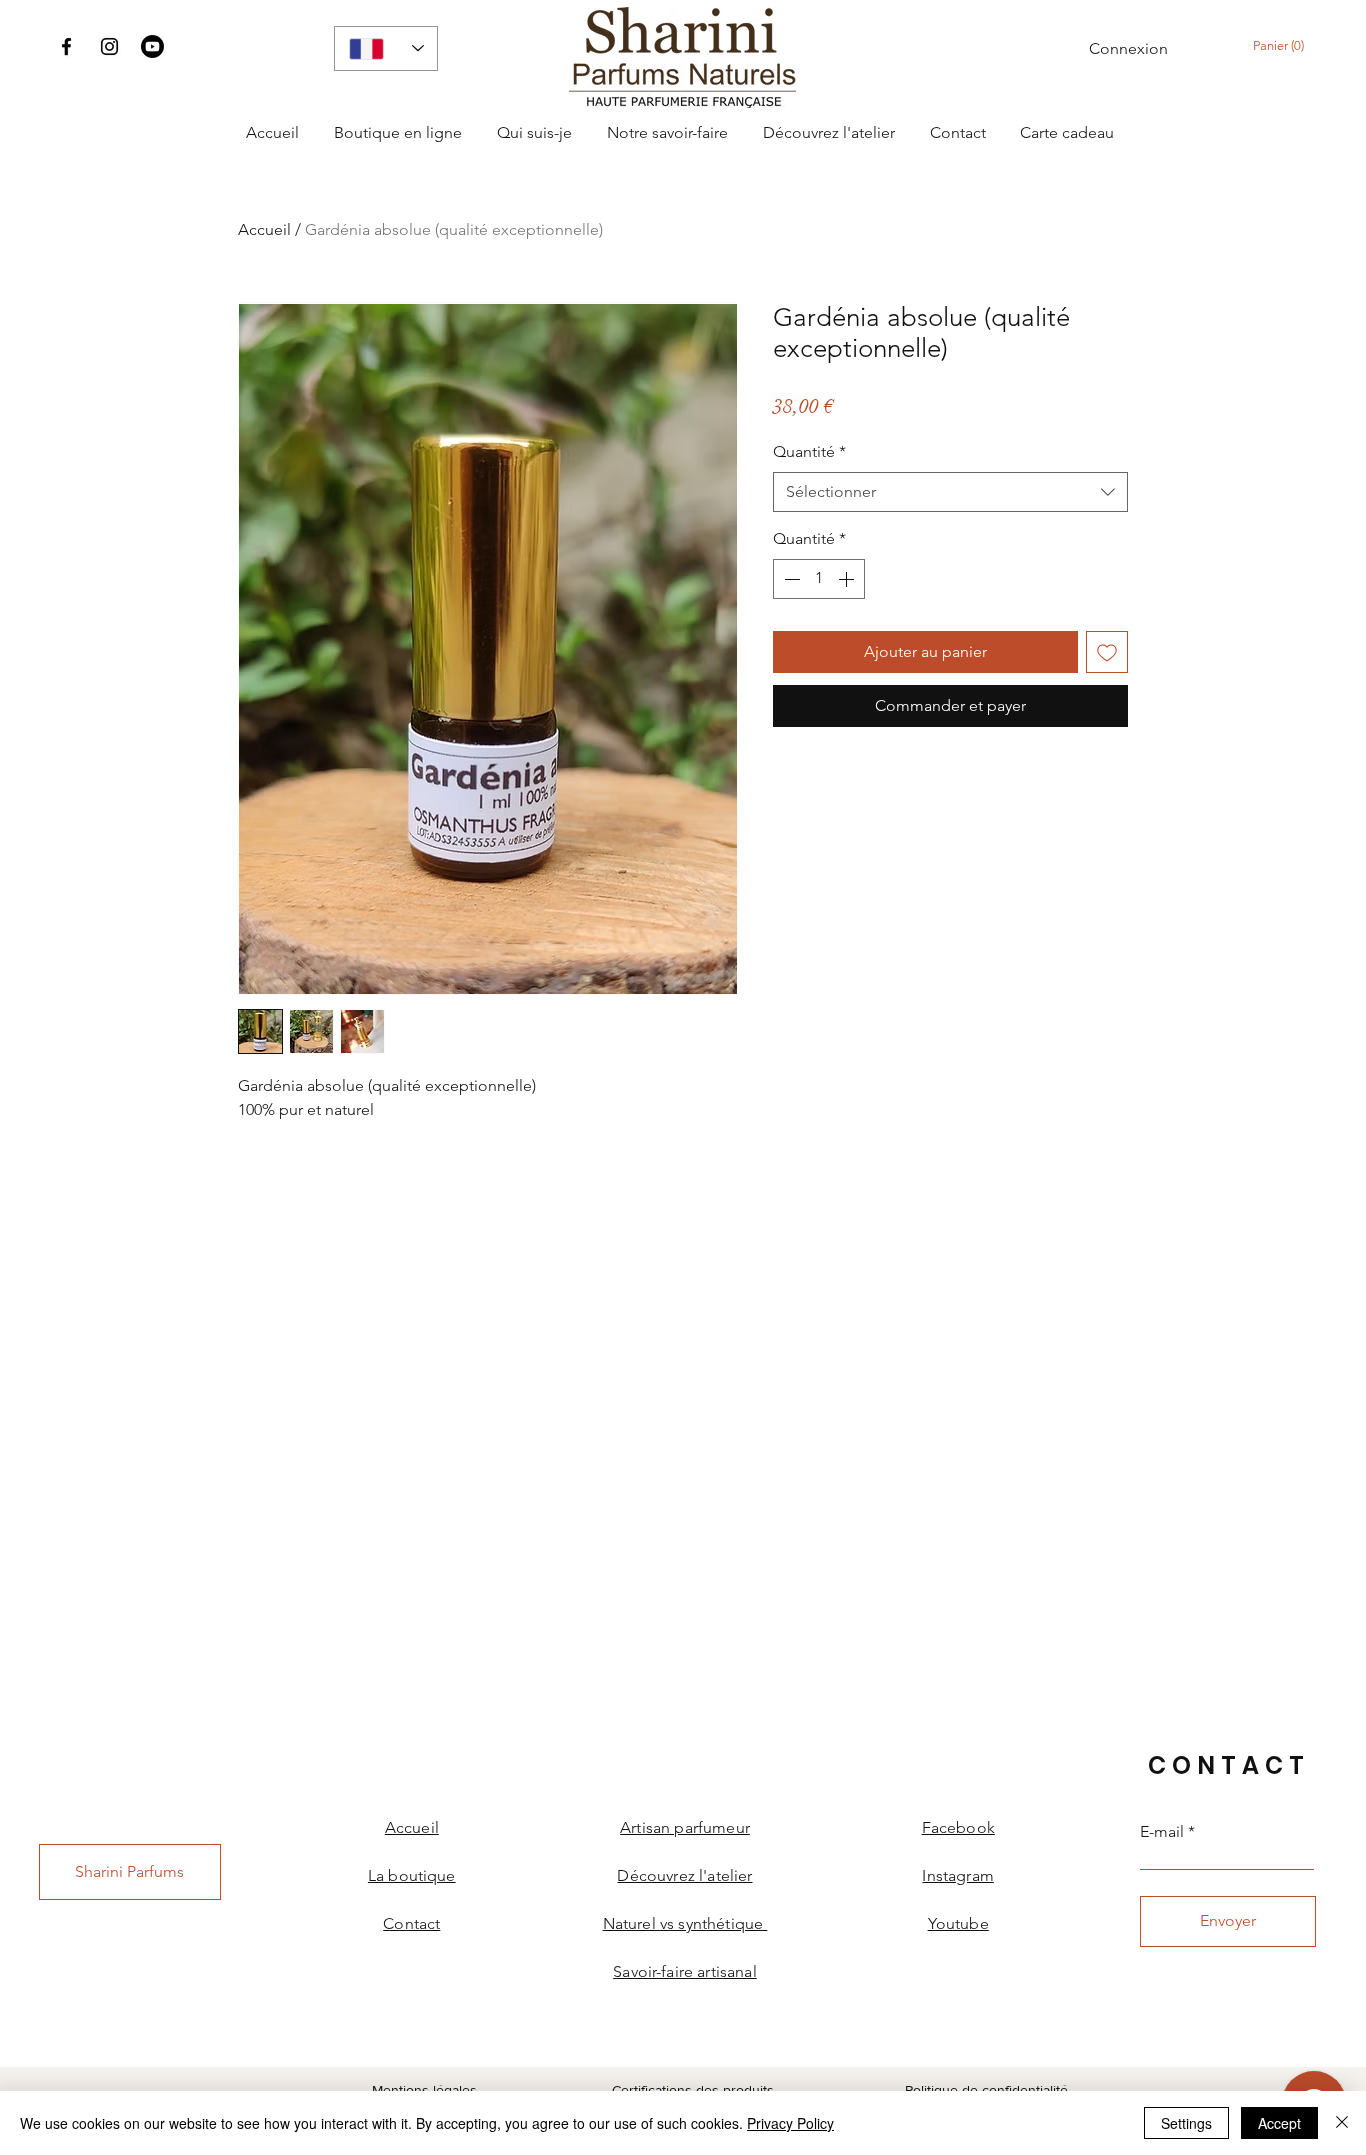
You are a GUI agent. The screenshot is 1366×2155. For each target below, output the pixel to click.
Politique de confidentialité (986, 2090)
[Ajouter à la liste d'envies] (1107, 652)
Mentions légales (424, 2090)
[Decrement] (790, 579)
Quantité (809, 451)
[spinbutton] (819, 579)
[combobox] (950, 492)
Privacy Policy (790, 2123)
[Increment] (848, 579)
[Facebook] (66, 46)
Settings (1186, 2123)
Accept (1279, 2123)
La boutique (412, 1875)
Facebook (958, 1827)
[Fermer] (1342, 2123)
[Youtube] (152, 46)
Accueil (264, 229)
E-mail (1162, 1832)
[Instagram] (109, 46)
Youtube (958, 1923)
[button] (1282, 45)
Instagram (957, 1875)
